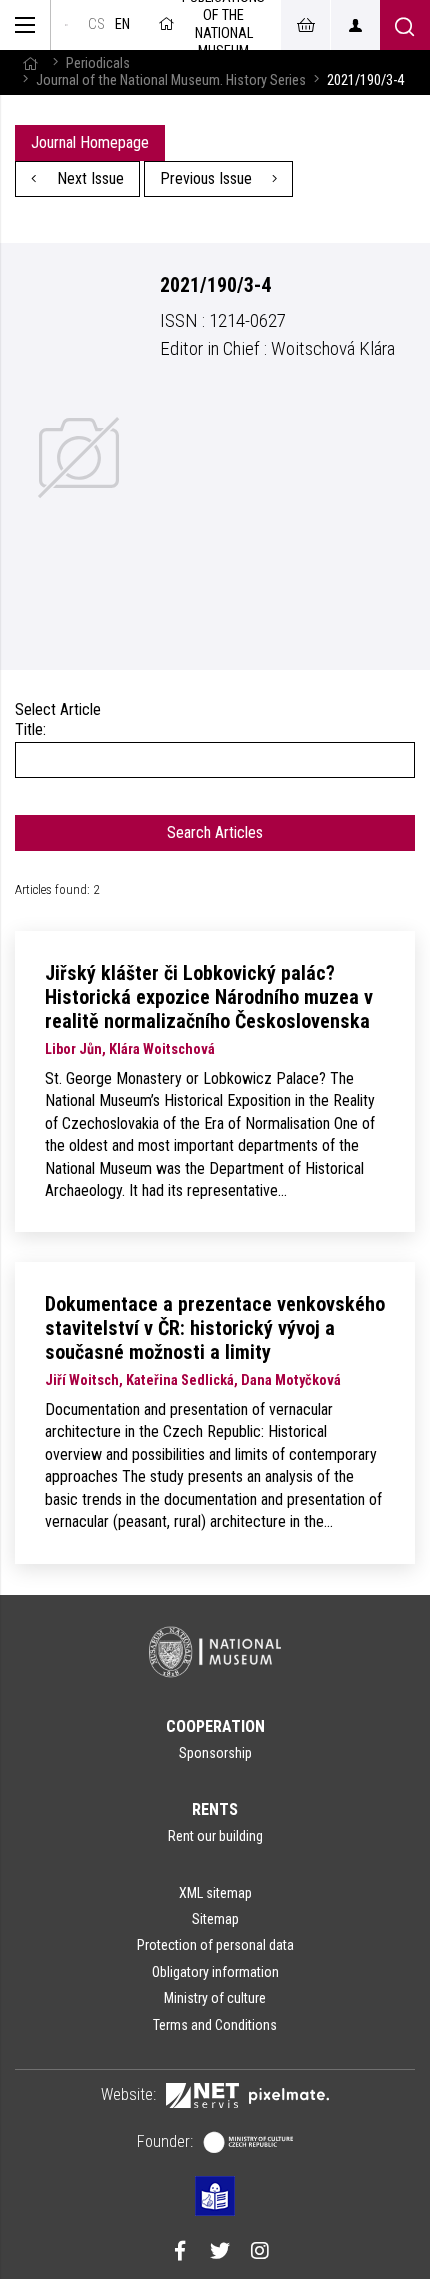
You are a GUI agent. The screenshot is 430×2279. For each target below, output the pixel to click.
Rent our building (215, 1836)
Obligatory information (215, 1972)
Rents (215, 1809)
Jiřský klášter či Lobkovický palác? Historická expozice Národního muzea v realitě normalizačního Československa (209, 997)
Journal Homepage (90, 142)
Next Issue (88, 178)
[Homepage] (30, 63)
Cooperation (215, 1726)
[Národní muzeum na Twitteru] (220, 2253)
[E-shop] (305, 25)
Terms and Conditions (215, 2025)
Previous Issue (208, 178)
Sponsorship (215, 1753)
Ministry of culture (215, 1998)
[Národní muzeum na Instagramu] (260, 2253)
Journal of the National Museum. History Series (171, 80)
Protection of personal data (215, 1945)
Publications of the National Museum (223, 25)
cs (96, 24)
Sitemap (215, 1919)
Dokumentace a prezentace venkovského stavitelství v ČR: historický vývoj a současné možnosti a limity (215, 1328)
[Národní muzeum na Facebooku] (180, 2253)
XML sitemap (215, 1893)
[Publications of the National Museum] (66, 25)
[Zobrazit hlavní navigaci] (25, 25)
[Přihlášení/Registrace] (355, 25)
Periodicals (98, 63)
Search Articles (215, 832)
